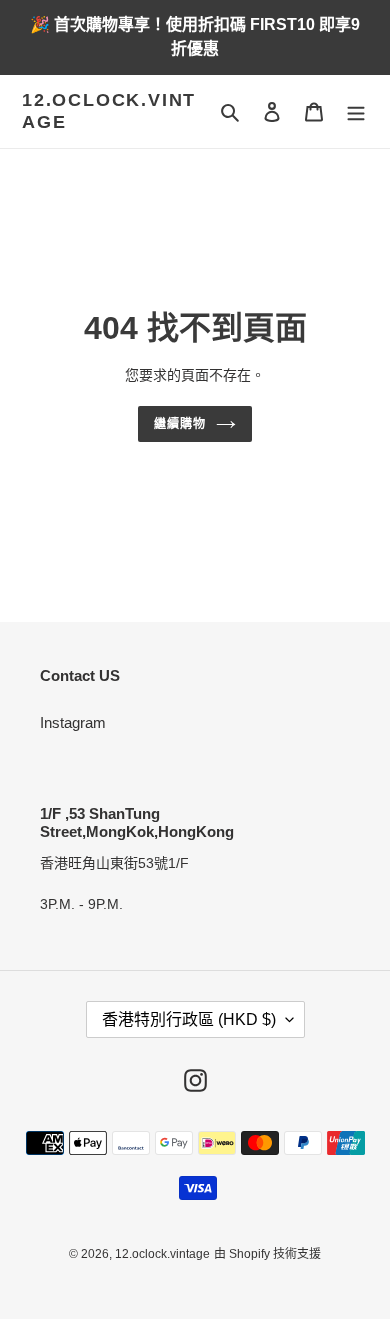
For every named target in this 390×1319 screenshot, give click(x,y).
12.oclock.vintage (109, 111)
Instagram (73, 722)
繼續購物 (180, 424)
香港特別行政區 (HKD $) (189, 1019)
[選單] (356, 111)
